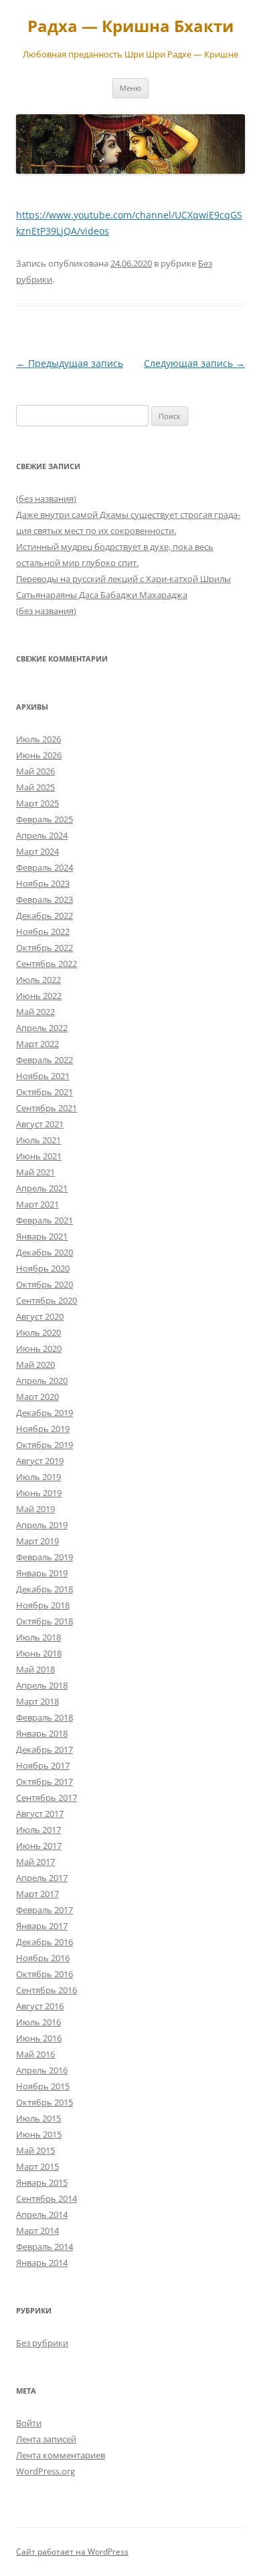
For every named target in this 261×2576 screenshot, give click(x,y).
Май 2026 (35, 771)
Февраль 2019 (45, 1557)
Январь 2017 (42, 1926)
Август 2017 (40, 1814)
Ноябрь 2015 (43, 2086)
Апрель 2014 (42, 2214)
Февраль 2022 (45, 1060)
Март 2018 (37, 1701)
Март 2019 (37, 1541)
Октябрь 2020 (45, 1284)
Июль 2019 (38, 1477)
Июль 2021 (38, 1140)
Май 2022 (35, 1012)
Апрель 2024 (42, 835)
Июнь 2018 (39, 1653)
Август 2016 (40, 2006)
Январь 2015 (42, 2182)
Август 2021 (40, 1124)
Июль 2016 (38, 2022)
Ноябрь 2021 (43, 1076)
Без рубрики (42, 2343)
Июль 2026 (38, 739)
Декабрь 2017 (45, 1749)
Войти (29, 2423)
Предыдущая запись (70, 363)
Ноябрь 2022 (43, 932)
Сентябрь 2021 (47, 1108)
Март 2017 (37, 1894)
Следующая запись (194, 363)
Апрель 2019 (42, 1525)
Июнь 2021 (39, 1156)
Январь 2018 (42, 1733)
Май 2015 (35, 2150)
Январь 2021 (42, 1236)
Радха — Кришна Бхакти (130, 26)
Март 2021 (37, 1204)
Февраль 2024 (45, 867)
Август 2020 (40, 1316)
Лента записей (46, 2439)
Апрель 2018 (42, 1685)
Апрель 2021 (42, 1188)
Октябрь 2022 (45, 948)
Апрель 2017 (42, 1878)
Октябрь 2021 (45, 1092)
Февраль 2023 (45, 899)
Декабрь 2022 (45, 915)
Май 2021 (35, 1172)
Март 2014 (37, 2231)
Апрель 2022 (42, 1028)
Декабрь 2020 (45, 1252)
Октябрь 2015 (45, 2102)
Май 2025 (35, 787)
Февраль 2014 (45, 2247)
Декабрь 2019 (45, 1413)
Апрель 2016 (42, 2070)
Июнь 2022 (39, 996)
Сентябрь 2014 (47, 2198)
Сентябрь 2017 (47, 1798)
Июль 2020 (38, 1332)
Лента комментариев (61, 2455)
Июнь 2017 (39, 1846)
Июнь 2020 (39, 1348)
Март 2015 (37, 2166)
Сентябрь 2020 (47, 1300)
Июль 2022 (38, 980)
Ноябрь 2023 (43, 883)
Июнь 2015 (39, 2134)
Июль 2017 (38, 1830)
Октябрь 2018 (45, 1621)
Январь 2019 (42, 1573)
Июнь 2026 (39, 755)
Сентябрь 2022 (47, 964)
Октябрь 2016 (45, 1974)
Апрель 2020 (42, 1381)
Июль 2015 (38, 2118)
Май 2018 (35, 1669)
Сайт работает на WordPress (72, 2552)
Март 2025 (37, 803)
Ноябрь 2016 (43, 1958)
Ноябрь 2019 (43, 1429)
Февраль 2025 (45, 819)
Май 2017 (35, 1862)
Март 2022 (37, 1044)
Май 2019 (35, 1509)
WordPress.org (46, 2471)
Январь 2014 (42, 2263)
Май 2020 (35, 1365)
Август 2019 (40, 1461)
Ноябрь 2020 (43, 1268)
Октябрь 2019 (45, 1445)
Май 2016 (35, 2054)
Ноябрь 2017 (43, 1765)
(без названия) (46, 498)
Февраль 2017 (45, 1910)
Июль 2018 (38, 1637)
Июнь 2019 (39, 1493)
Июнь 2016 (39, 2038)
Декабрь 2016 (45, 1942)
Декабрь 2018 (45, 1589)
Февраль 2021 (45, 1220)
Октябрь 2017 (45, 1781)
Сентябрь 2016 (47, 1990)
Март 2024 (37, 851)
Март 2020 (37, 1397)
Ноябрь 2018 (43, 1605)
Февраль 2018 (45, 1717)
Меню (130, 88)
